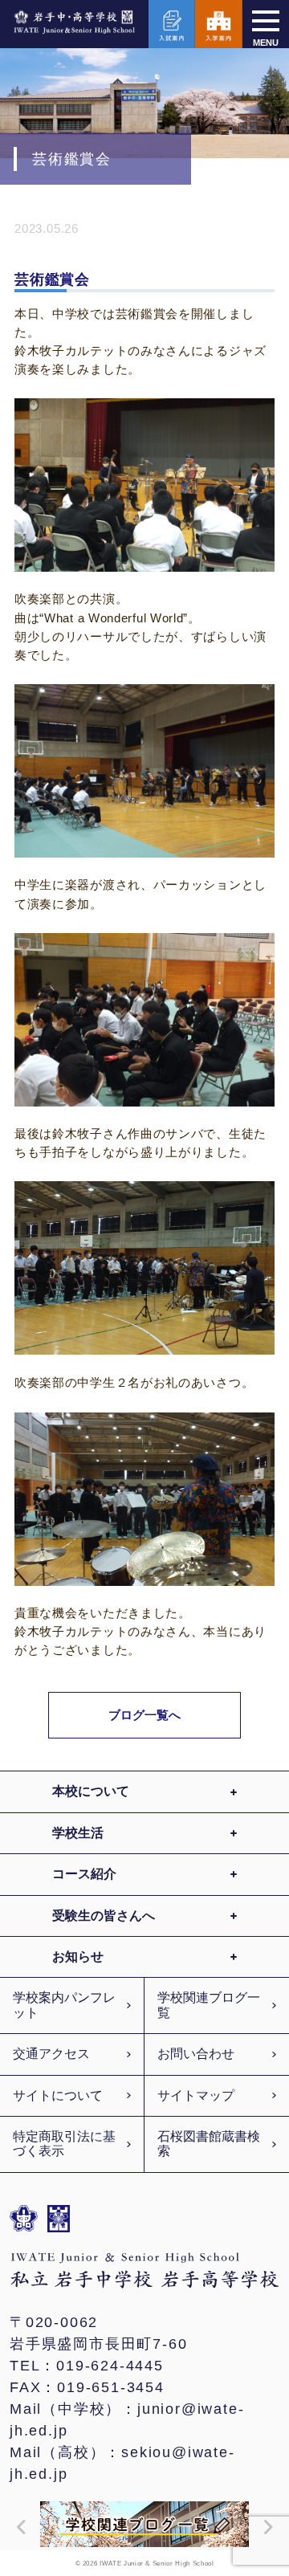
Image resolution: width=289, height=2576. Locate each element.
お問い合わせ (196, 2054)
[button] (18, 2527)
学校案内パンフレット (64, 2005)
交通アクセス (51, 2054)
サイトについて (58, 2095)
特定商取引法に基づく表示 (64, 2144)
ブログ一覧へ (145, 1715)
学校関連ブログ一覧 (209, 2005)
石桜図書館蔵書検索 (209, 2144)
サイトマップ (196, 2095)
